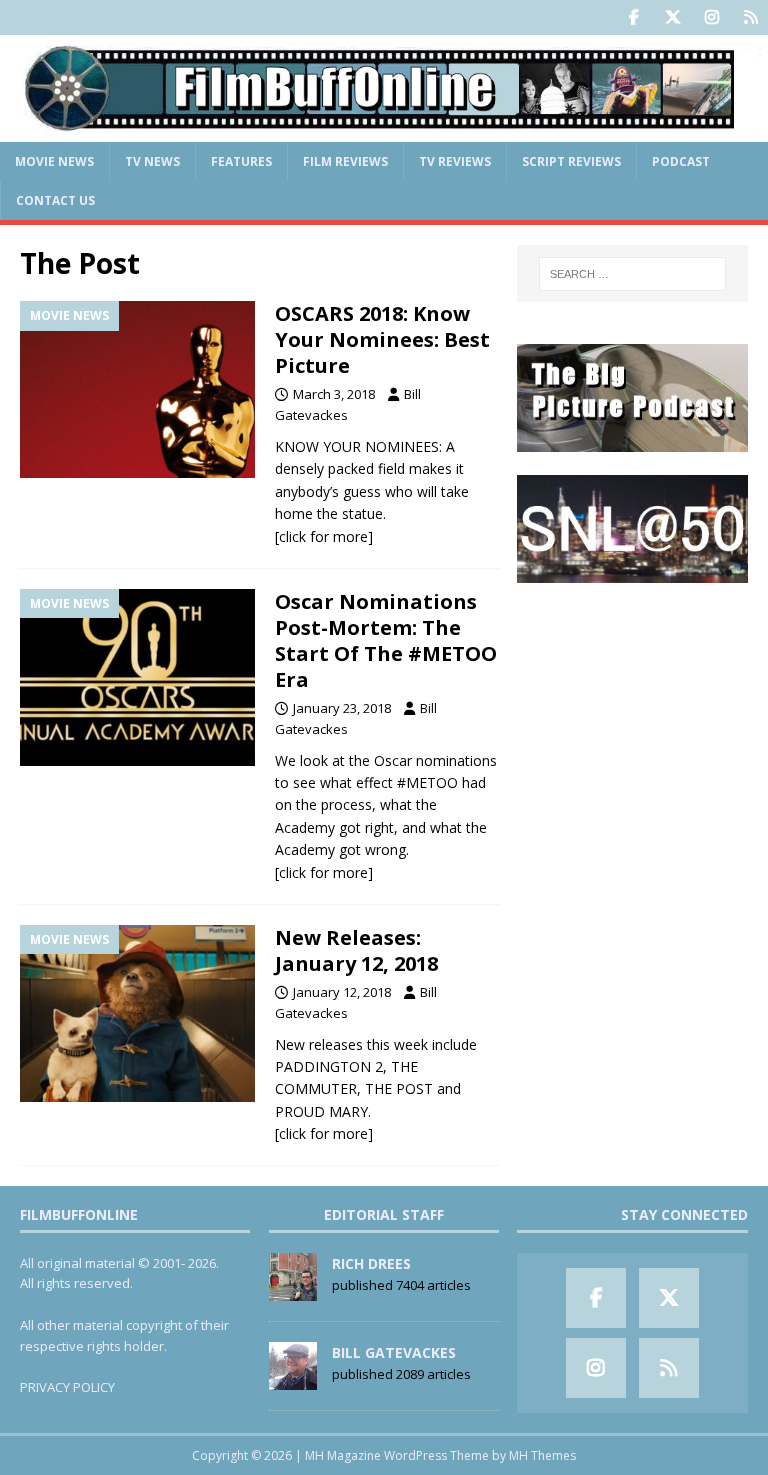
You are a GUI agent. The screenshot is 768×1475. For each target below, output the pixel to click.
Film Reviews (345, 161)
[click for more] (324, 536)
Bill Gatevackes (394, 1352)
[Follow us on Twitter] (672, 17)
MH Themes (542, 1455)
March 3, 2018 (334, 394)
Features (241, 161)
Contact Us (55, 200)
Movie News (54, 161)
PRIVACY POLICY (67, 1387)
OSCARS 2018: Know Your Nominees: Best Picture (382, 339)
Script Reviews (571, 161)
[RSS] (750, 17)
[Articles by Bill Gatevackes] (293, 1379)
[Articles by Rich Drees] (293, 1290)
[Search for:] (632, 274)
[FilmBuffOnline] (384, 129)
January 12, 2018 (342, 992)
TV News (152, 161)
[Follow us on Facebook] (633, 17)
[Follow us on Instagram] (711, 17)
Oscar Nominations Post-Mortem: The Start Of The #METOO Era (386, 640)
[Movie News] (137, 389)
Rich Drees (371, 1263)
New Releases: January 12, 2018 (356, 950)
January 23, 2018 (342, 708)
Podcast (681, 161)
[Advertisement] (632, 705)
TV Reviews (455, 161)
